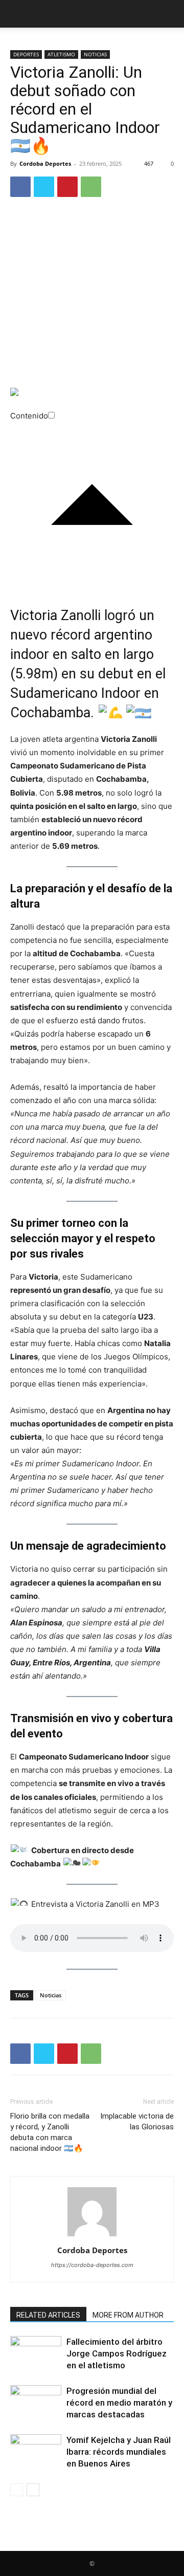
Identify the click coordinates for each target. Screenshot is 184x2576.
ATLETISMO (61, 54)
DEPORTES (26, 54)
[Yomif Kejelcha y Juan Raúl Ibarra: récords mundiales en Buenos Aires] (36, 2452)
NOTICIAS (95, 54)
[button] (17, 14)
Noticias (51, 1995)
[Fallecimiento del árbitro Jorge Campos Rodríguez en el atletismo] (36, 2354)
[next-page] (33, 2490)
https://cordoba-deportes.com (92, 2265)
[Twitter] (44, 187)
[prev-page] (17, 2490)
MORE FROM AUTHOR (128, 2315)
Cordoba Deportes (45, 163)
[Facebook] (20, 187)
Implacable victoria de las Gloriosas (137, 2121)
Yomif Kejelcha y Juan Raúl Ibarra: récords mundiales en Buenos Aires (119, 2452)
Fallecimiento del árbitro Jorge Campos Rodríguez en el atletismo (117, 2353)
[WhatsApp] (91, 187)
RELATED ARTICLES (48, 2315)
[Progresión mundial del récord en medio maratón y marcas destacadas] (36, 2403)
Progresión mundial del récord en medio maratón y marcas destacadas (119, 2403)
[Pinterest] (67, 187)
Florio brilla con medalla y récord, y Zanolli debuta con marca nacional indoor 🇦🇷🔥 (50, 2132)
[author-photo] (92, 2236)
